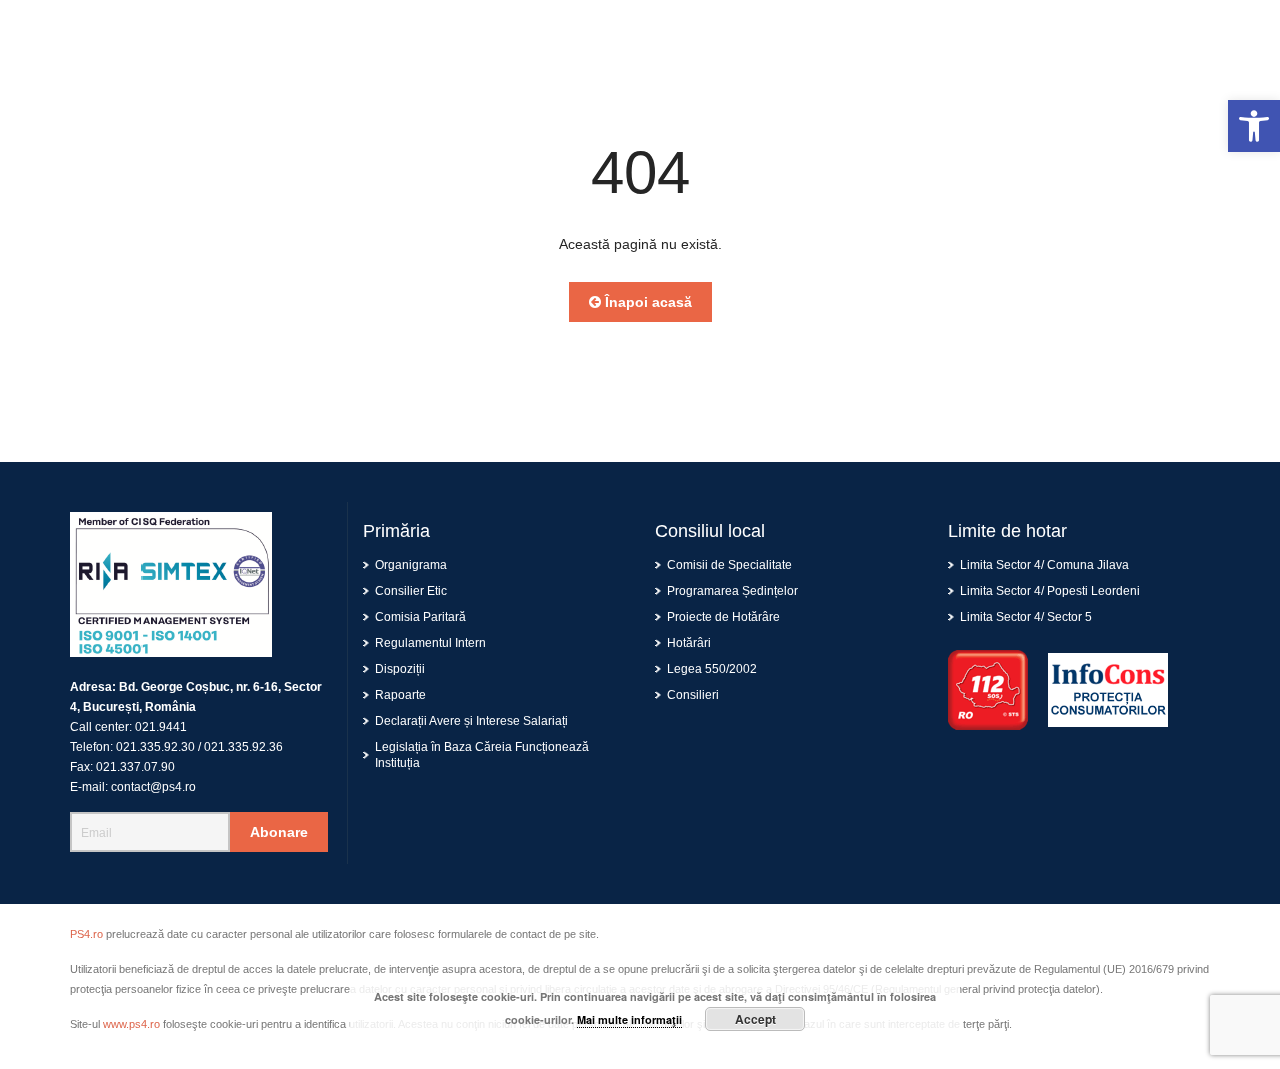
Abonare (279, 832)
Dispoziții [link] (400, 669)
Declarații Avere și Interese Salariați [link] (471, 721)
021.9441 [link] (161, 727)
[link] (1254, 126)
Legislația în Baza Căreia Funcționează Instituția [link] (482, 755)
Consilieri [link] (693, 695)
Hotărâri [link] (689, 643)
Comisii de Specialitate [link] (729, 565)
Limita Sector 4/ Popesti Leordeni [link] (1050, 591)
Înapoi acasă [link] (646, 302)
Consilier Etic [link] (411, 591)
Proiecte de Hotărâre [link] (723, 617)
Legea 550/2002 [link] (712, 669)
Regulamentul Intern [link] (430, 643)
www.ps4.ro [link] (131, 1024)
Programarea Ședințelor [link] (732, 591)
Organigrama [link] (411, 565)
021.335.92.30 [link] (155, 747)
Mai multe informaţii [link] (629, 1019)
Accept (755, 1019)
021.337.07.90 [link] (135, 767)
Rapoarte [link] (400, 695)
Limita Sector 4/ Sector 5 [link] (1026, 617)
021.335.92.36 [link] (243, 747)
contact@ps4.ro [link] (153, 787)
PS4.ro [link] (86, 934)
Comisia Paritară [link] (420, 617)
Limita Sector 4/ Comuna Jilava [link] (1044, 565)
